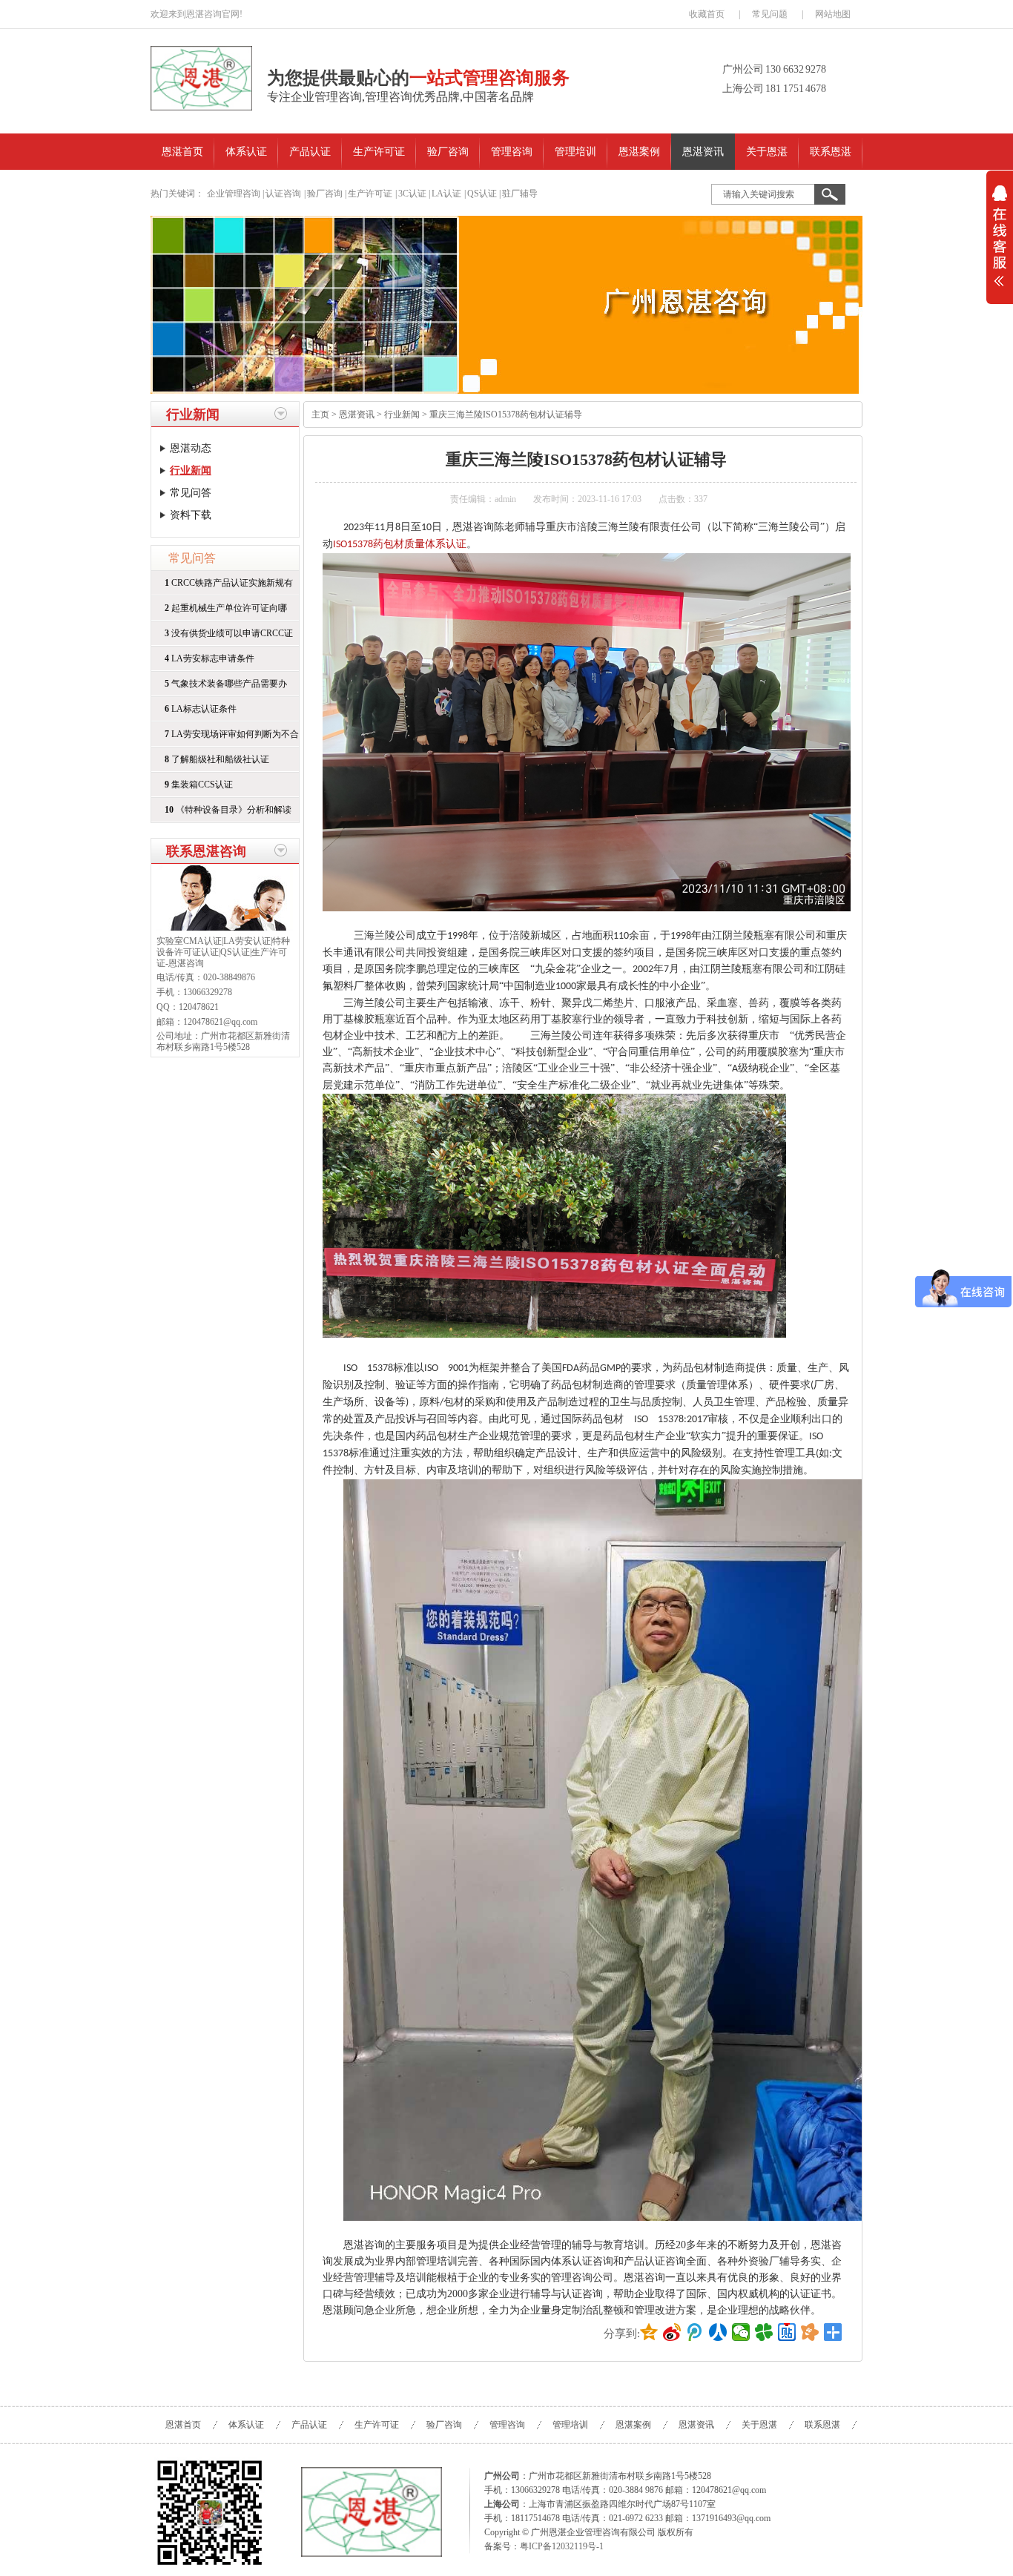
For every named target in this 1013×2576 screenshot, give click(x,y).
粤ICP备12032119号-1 (562, 2546)
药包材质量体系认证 (420, 544)
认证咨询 (283, 194)
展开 (1000, 245)
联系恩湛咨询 (206, 851)
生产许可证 (379, 152)
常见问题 (770, 14)
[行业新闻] (506, 305)
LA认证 (446, 194)
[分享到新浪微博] (672, 2332)
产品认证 (310, 152)
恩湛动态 (191, 448)
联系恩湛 (831, 152)
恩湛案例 (639, 152)
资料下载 (191, 515)
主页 (320, 415)
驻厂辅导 (520, 194)
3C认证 (412, 194)
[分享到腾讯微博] (695, 2332)
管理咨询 (512, 152)
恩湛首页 (182, 152)
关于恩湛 (767, 152)
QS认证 (482, 194)
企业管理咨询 (234, 194)
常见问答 (191, 493)
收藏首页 (707, 14)
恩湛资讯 (703, 152)
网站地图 (833, 14)
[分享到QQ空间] (649, 2332)
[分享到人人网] (718, 2332)
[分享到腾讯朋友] (764, 2332)
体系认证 (246, 152)
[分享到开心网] (810, 2332)
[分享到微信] (741, 2332)
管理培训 (575, 152)
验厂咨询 (448, 152)
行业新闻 (193, 415)
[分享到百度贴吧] (787, 2332)
